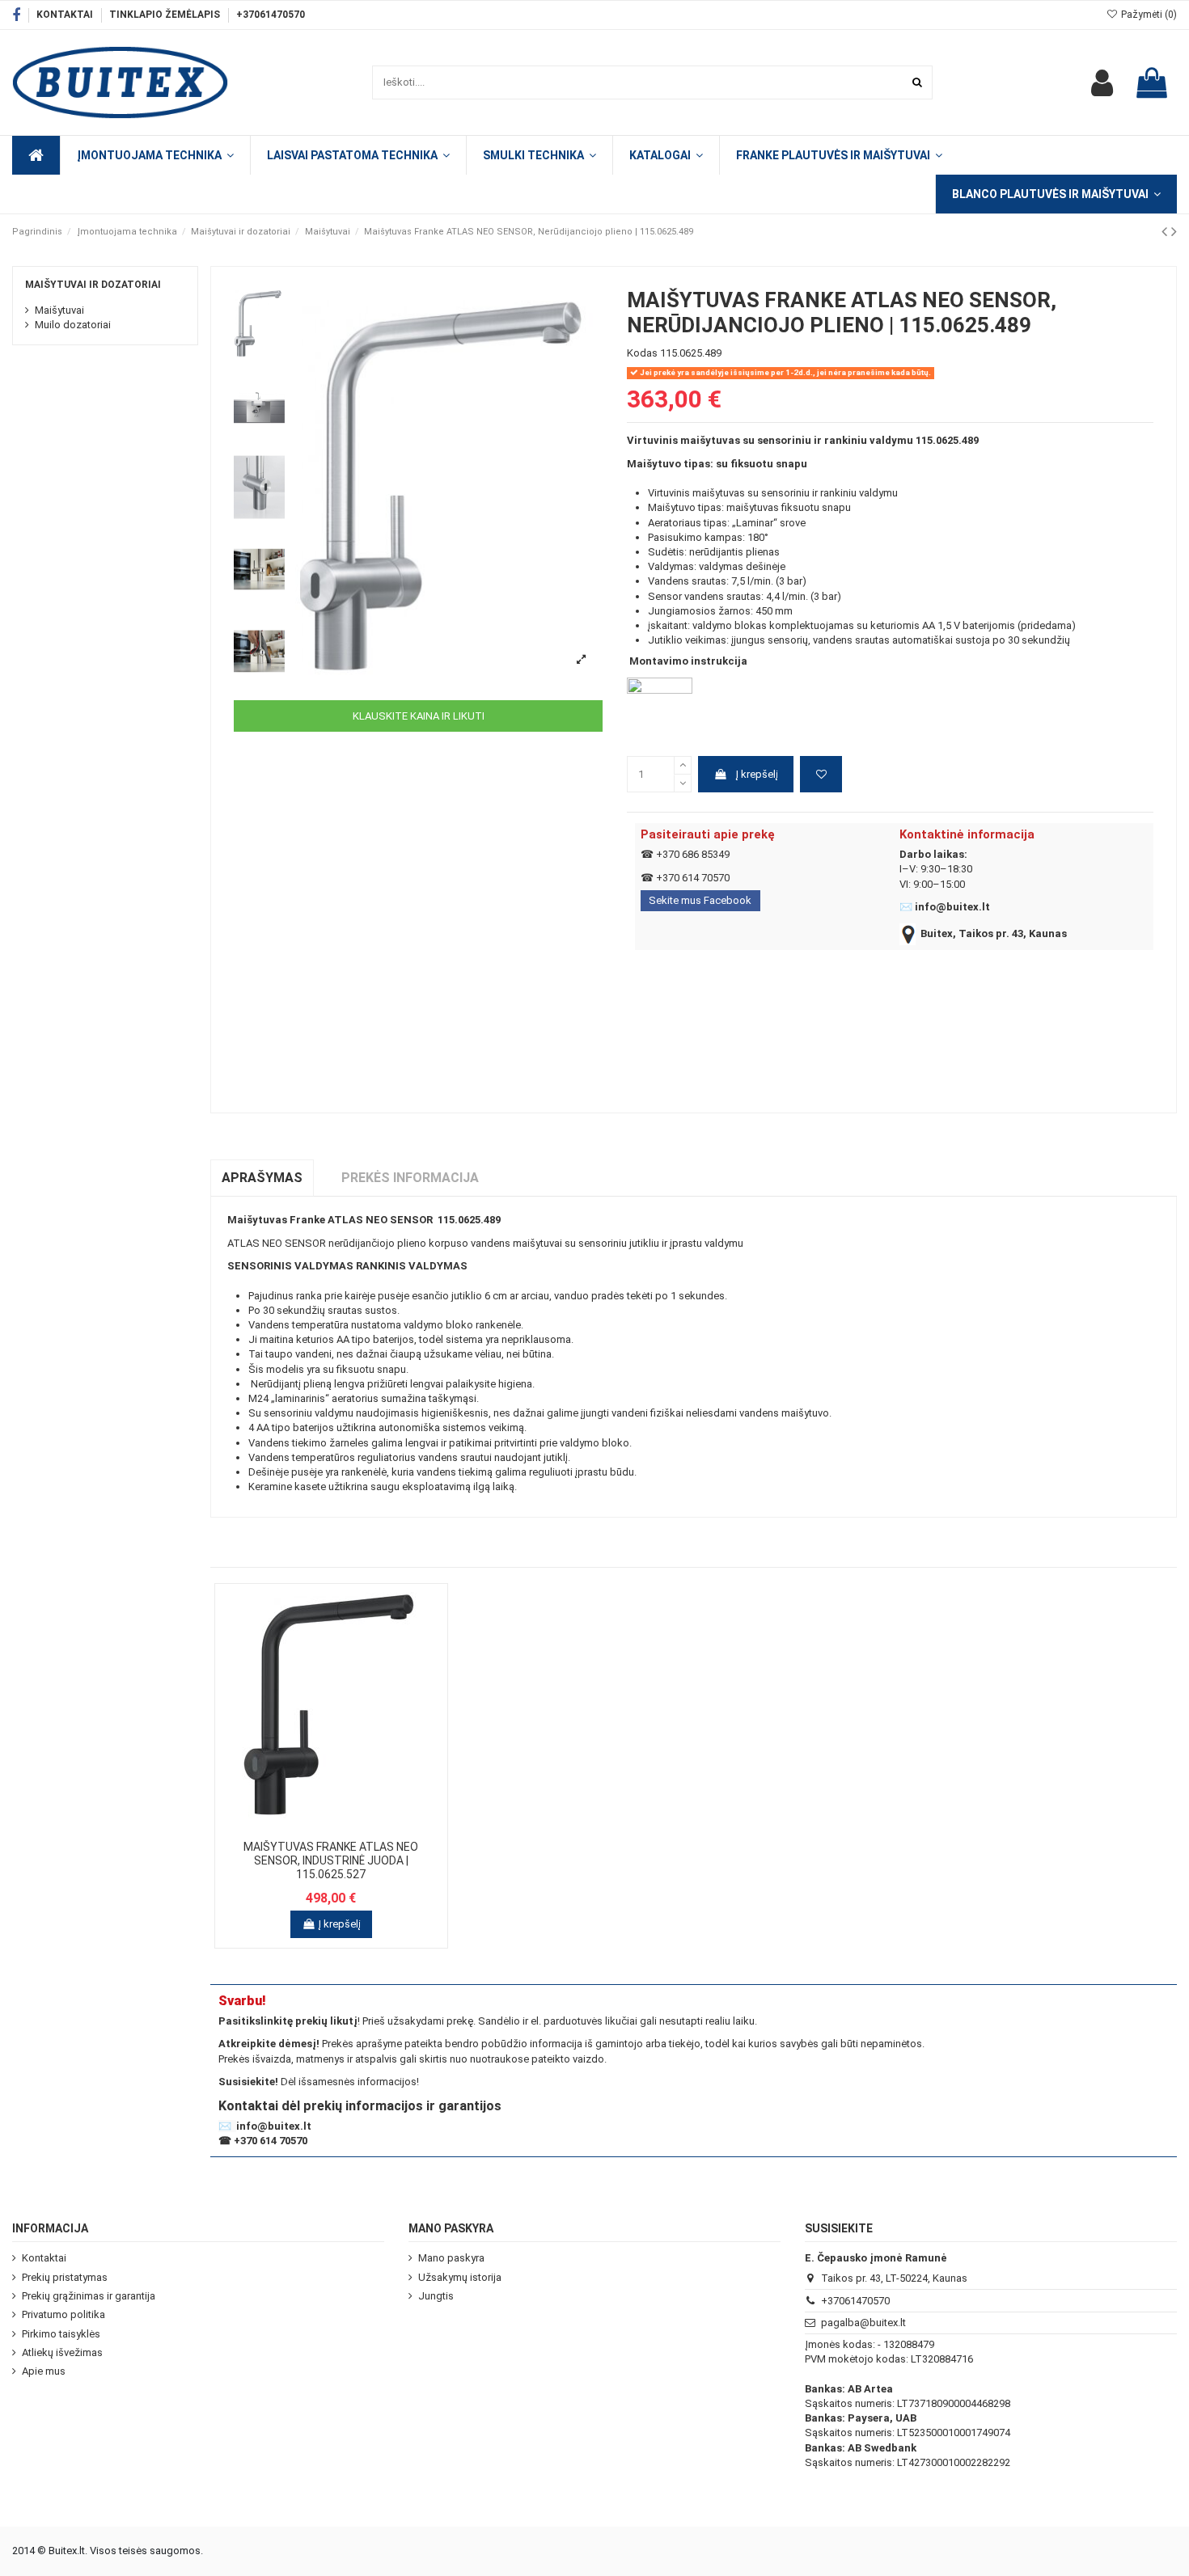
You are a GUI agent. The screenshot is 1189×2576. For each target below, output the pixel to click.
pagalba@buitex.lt (863, 2323)
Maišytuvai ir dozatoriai (93, 285)
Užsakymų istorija (460, 2277)
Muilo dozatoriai (73, 325)
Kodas (642, 353)
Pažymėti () (1148, 15)
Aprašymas (262, 1178)
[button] (666, 155)
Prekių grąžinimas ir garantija (89, 2296)
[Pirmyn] (1174, 232)
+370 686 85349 (693, 854)
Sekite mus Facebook (700, 900)
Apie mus (44, 2371)
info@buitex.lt (952, 907)
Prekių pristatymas (65, 2277)
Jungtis (436, 2296)
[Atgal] (1166, 232)
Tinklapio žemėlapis (166, 15)
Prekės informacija (410, 1178)
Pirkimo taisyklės (61, 2334)
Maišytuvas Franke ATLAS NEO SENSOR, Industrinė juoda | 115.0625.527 (331, 1860)
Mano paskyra (451, 2258)
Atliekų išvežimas (62, 2352)
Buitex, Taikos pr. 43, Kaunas (994, 933)
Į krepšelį (757, 774)
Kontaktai (66, 15)
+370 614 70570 (693, 878)
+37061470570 (271, 15)
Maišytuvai (59, 310)
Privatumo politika (63, 2314)
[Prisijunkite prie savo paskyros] (1102, 82)
